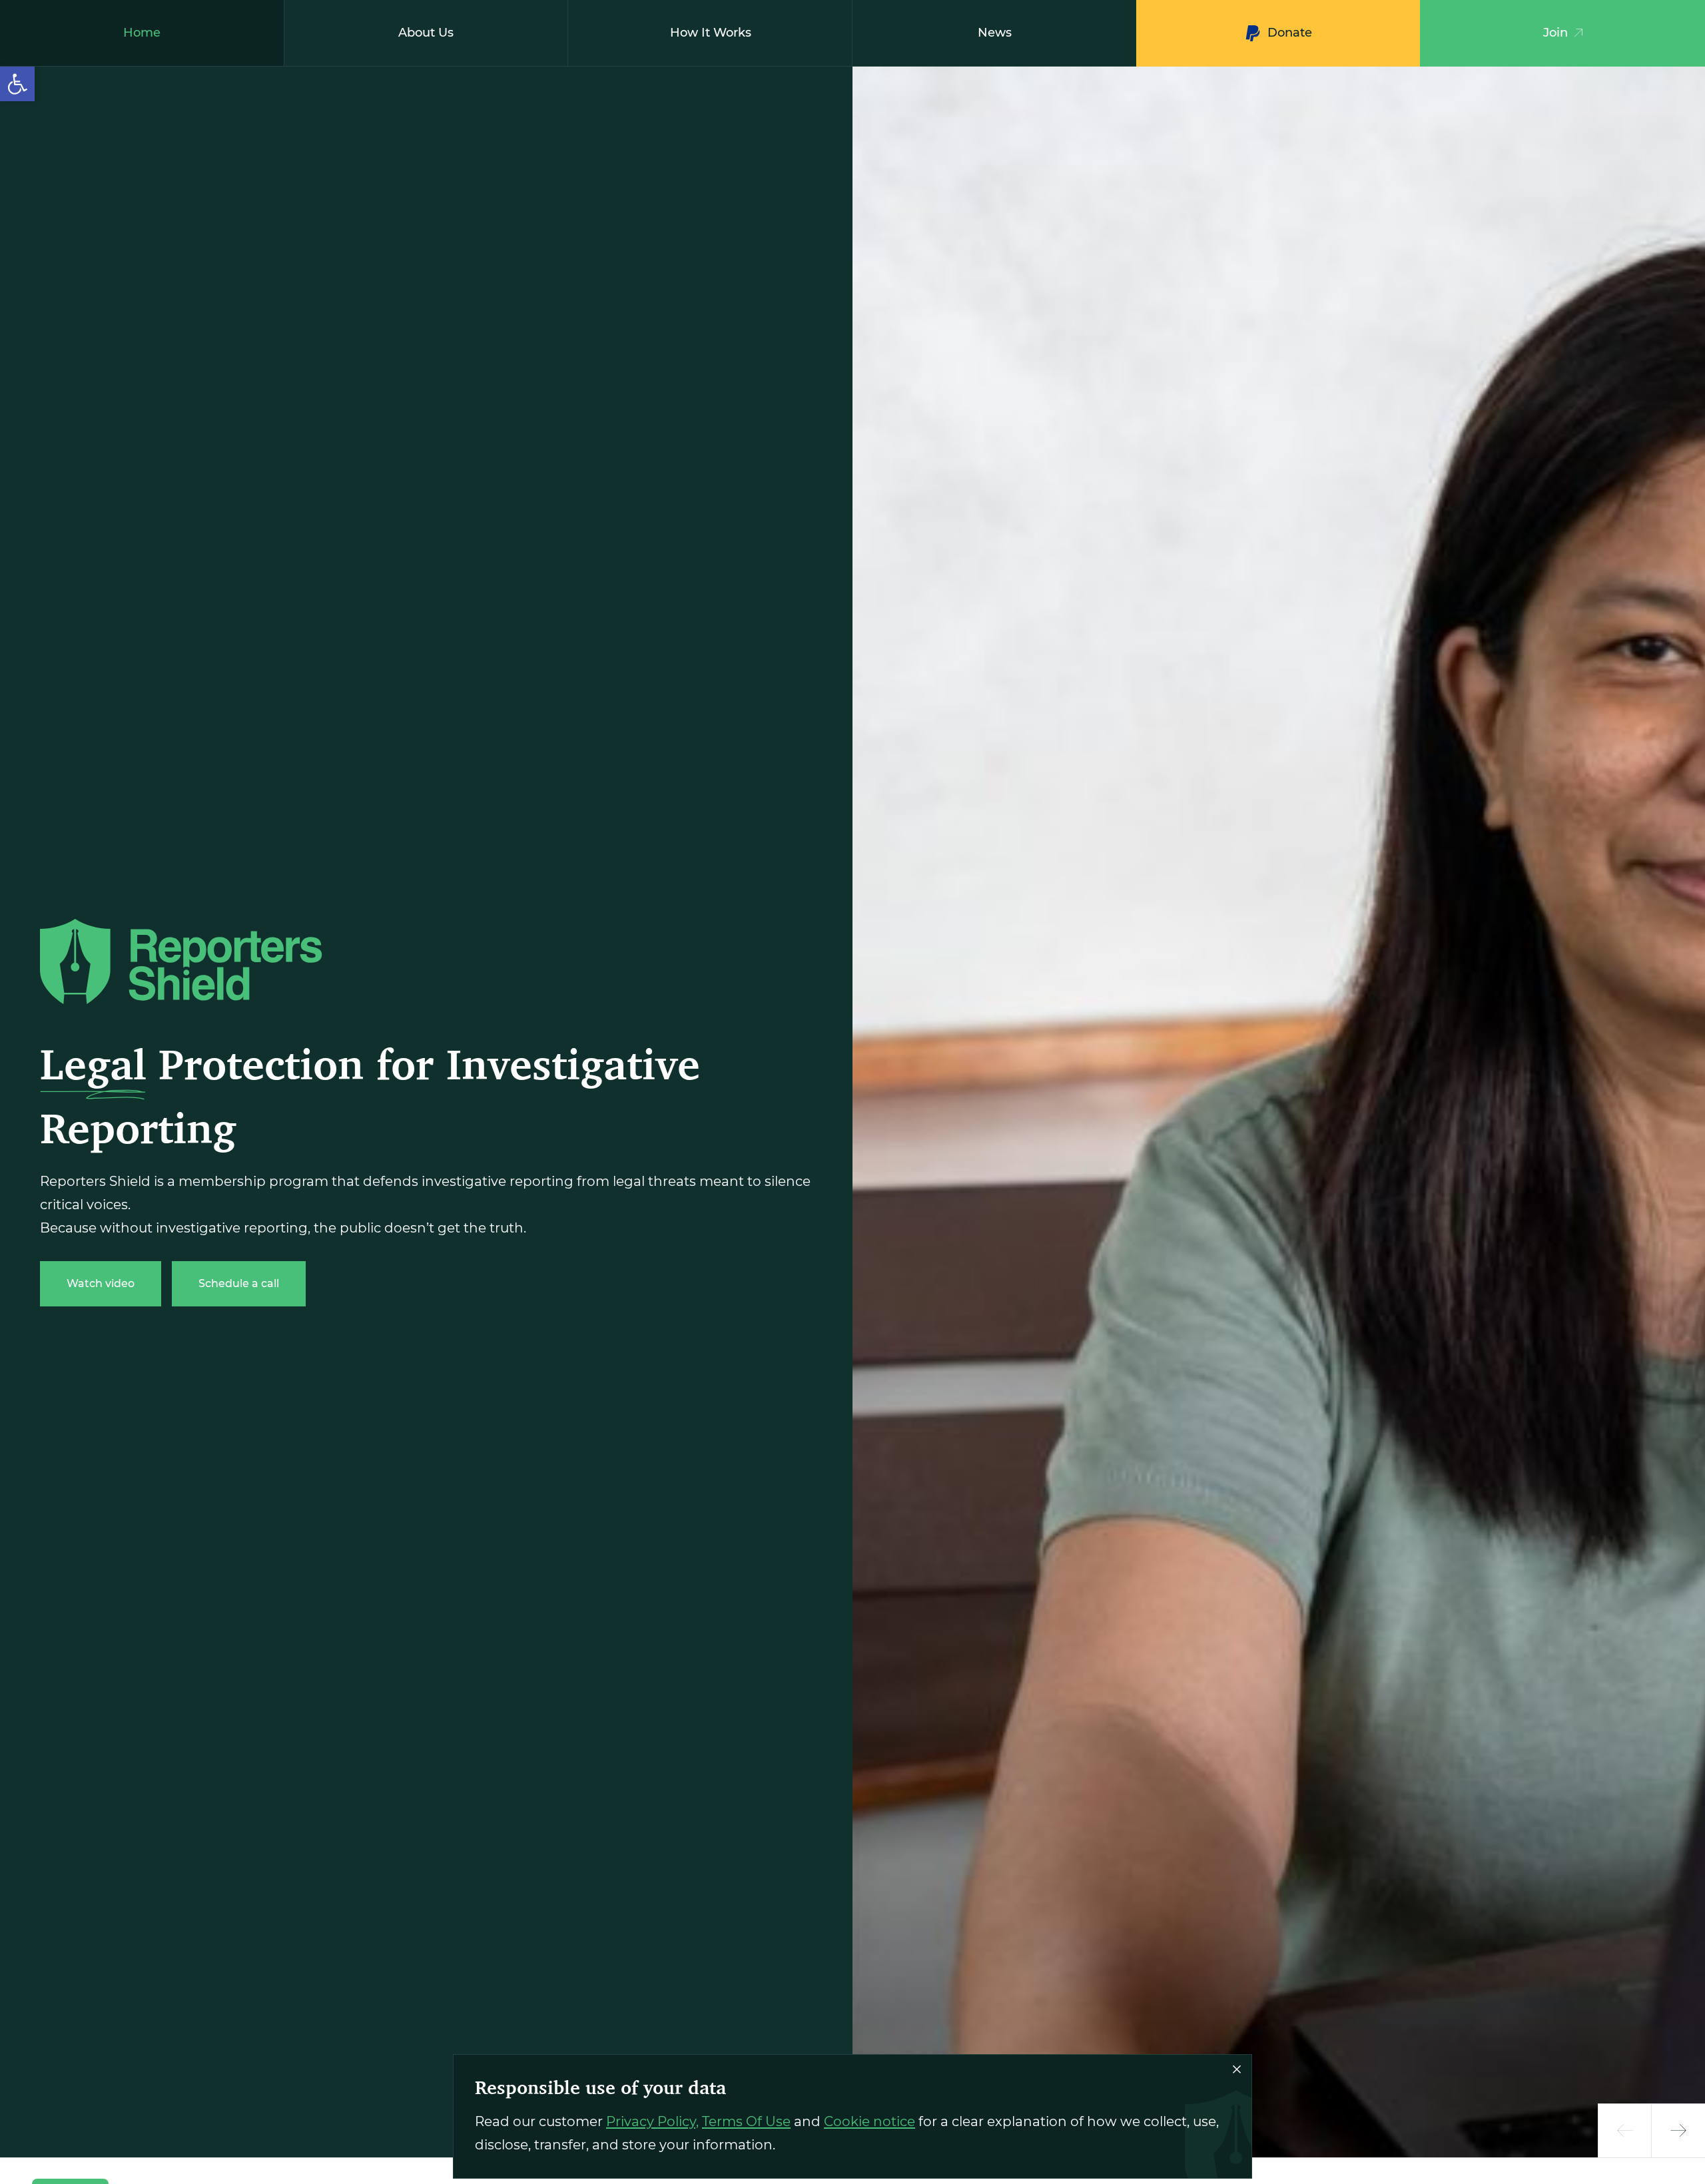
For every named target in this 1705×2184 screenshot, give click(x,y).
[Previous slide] (1625, 2131)
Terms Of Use (746, 2121)
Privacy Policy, (652, 2121)
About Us (426, 33)
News (995, 33)
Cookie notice (869, 2121)
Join (1555, 33)
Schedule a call (239, 1283)
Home (142, 33)
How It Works (711, 33)
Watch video (101, 1283)
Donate (1290, 33)
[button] (17, 84)
